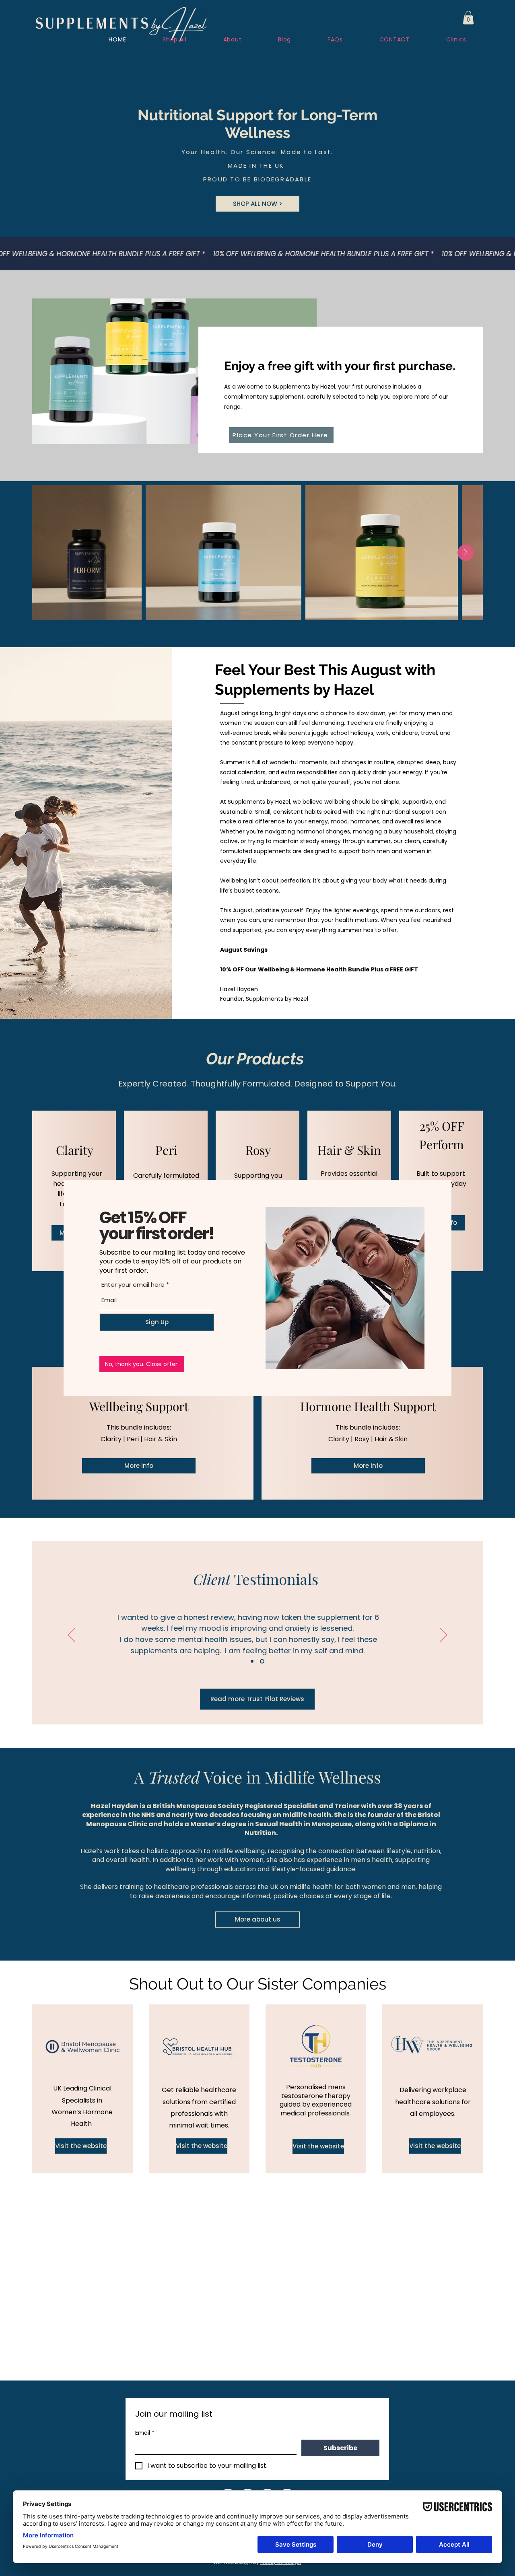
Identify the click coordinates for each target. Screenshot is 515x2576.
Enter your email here (133, 1285)
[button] (142, 1364)
